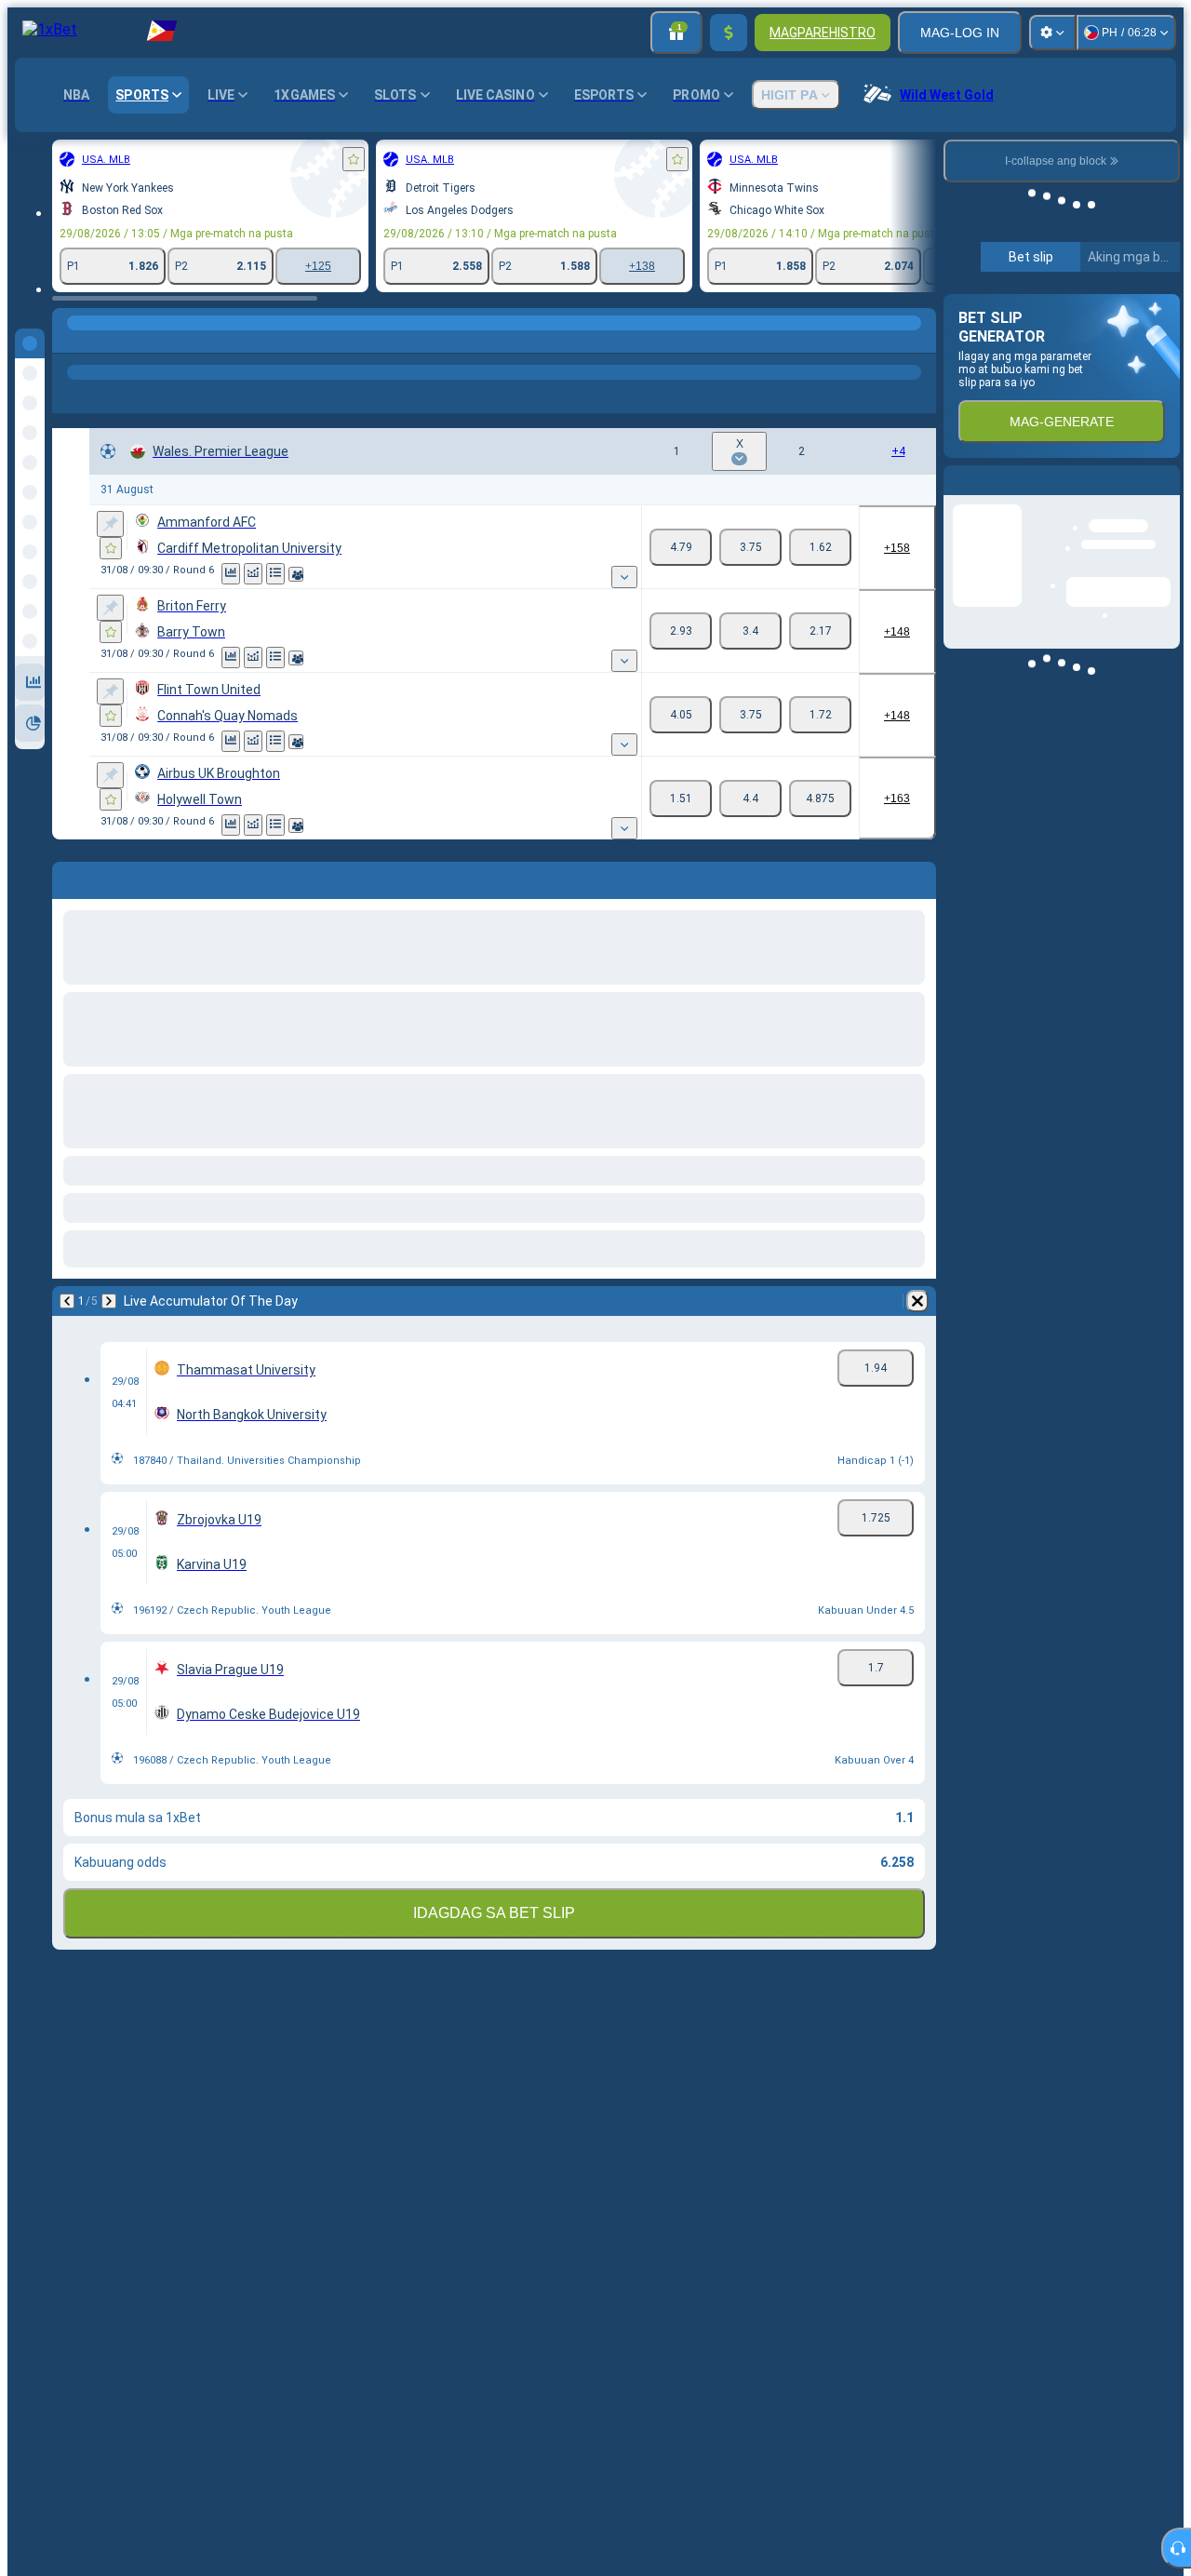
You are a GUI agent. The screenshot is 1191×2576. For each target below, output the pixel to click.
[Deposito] (729, 33)
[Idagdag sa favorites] (354, 159)
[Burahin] (917, 1301)
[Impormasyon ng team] (296, 574)
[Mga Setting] (1052, 33)
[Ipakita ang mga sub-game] (624, 577)
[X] (750, 547)
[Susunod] (109, 1301)
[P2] (820, 547)
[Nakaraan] (67, 1301)
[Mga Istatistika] (231, 574)
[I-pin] (110, 524)
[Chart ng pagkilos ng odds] (253, 574)
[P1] (681, 547)
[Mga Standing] (275, 574)
